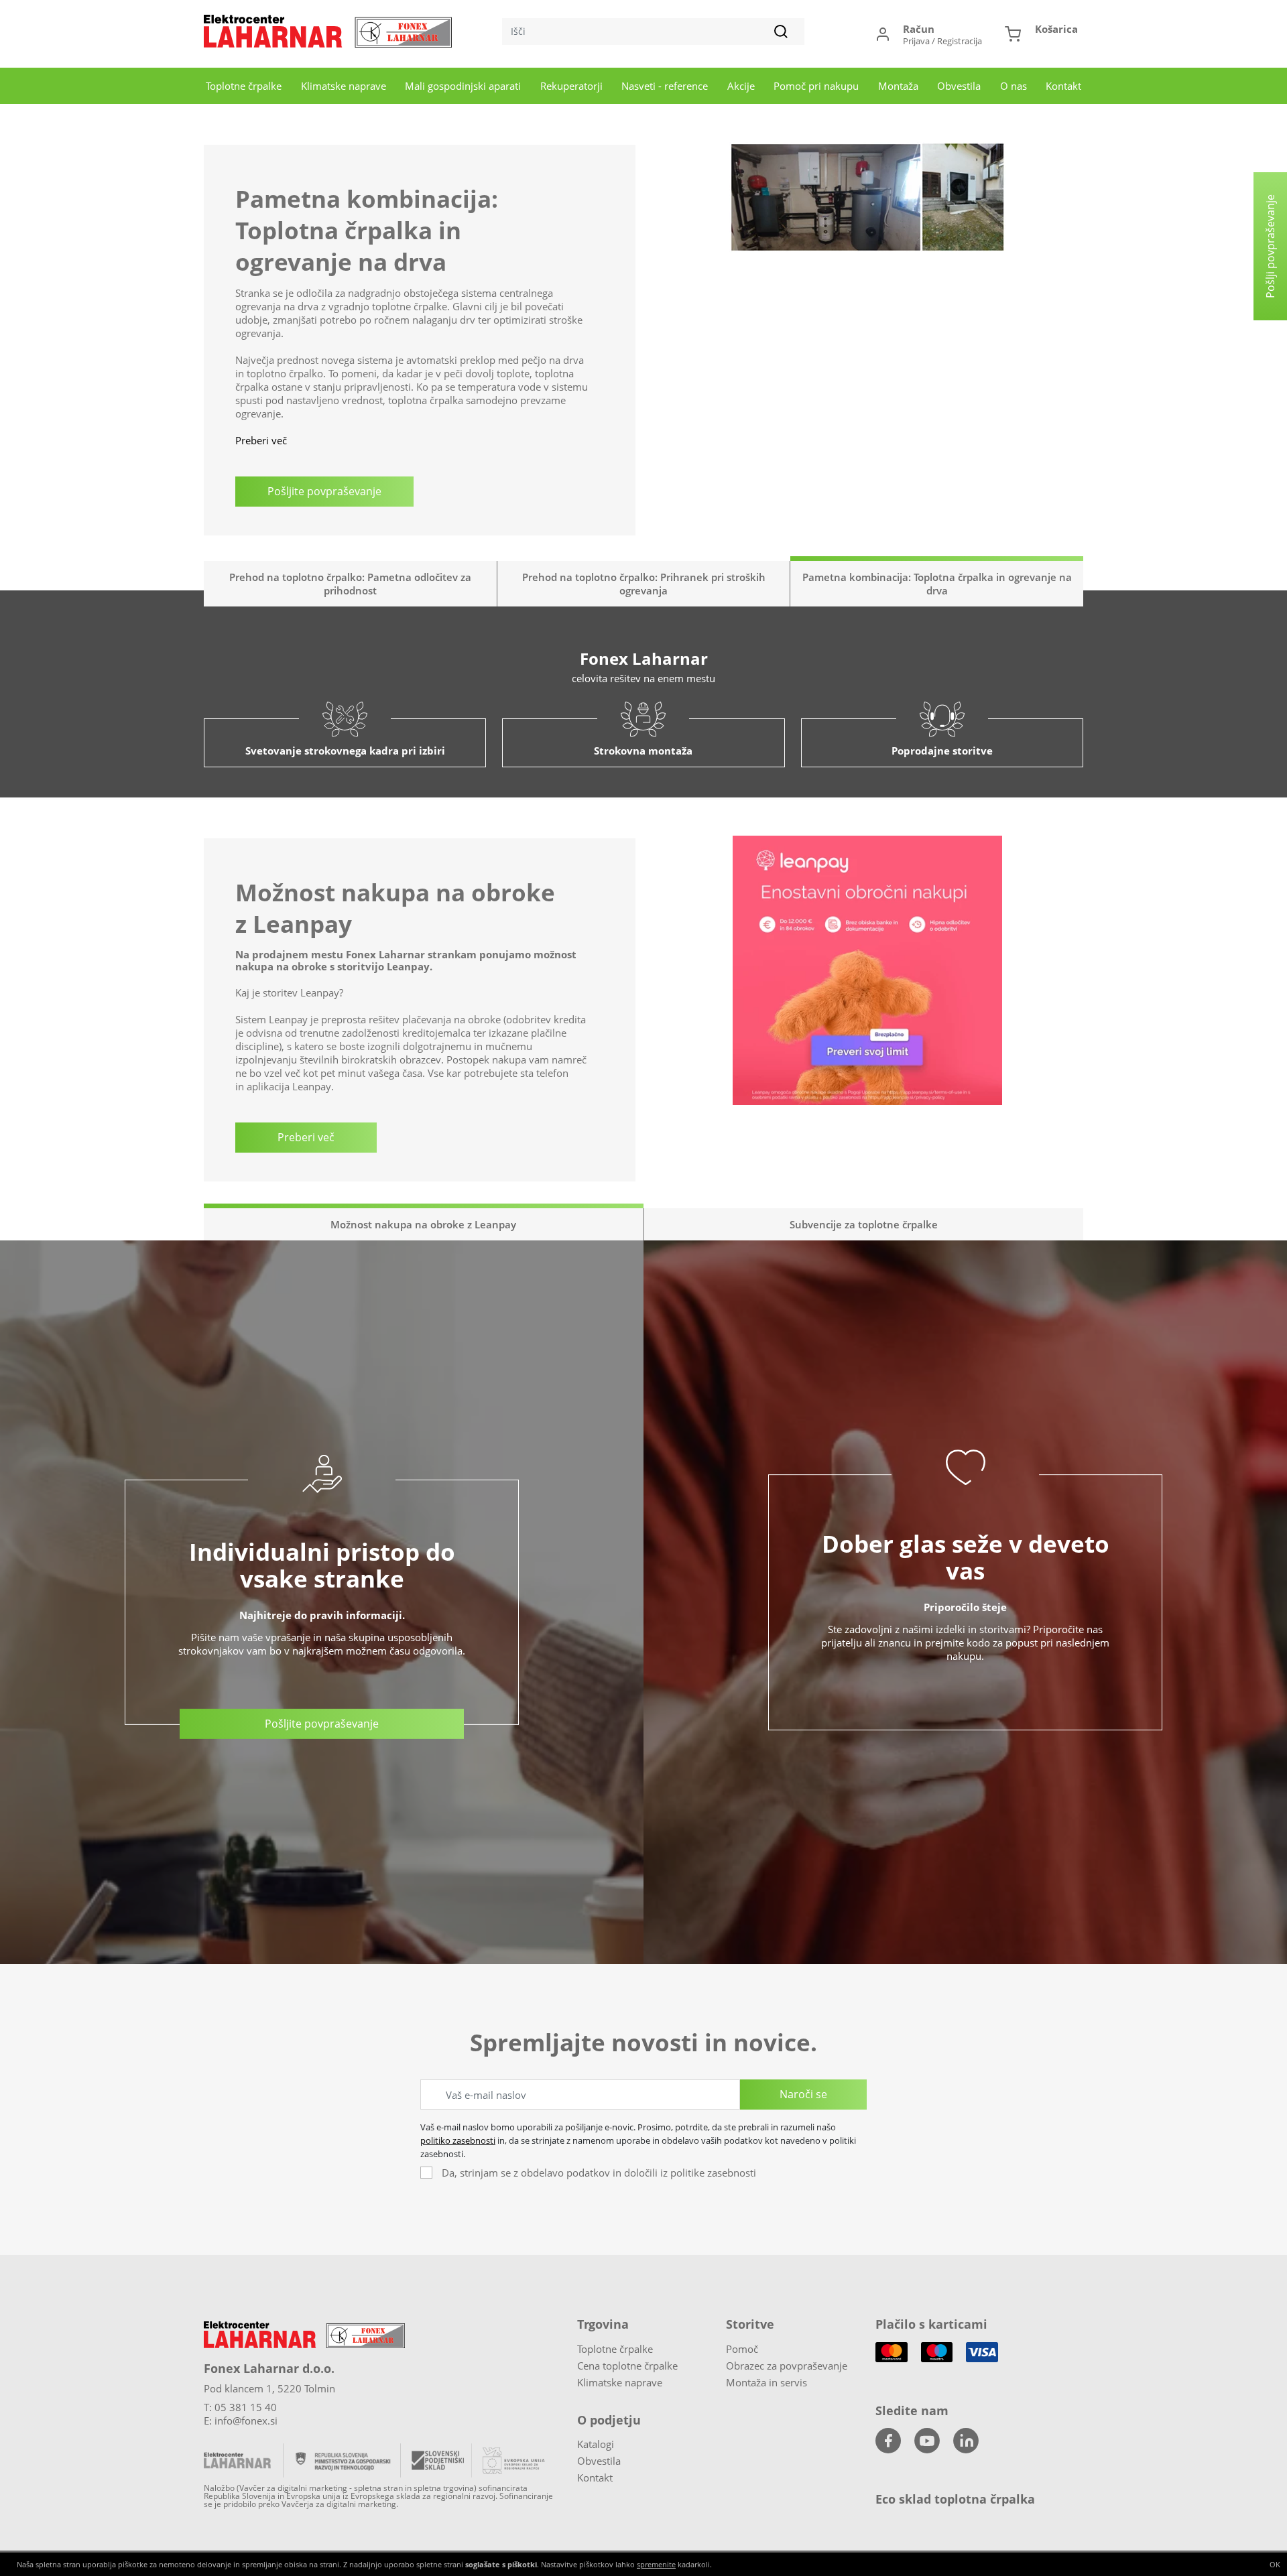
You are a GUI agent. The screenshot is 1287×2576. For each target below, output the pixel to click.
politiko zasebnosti (458, 2140)
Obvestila (959, 86)
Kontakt (1063, 86)
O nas (1014, 86)
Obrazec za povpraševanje (787, 2366)
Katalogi (596, 2444)
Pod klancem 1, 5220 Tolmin (269, 2388)
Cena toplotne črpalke (627, 2366)
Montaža (898, 86)
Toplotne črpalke (244, 86)
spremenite (656, 2564)
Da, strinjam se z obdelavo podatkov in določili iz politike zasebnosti (599, 2173)
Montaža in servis (767, 2382)
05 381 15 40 (246, 2407)
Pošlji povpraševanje (1270, 246)
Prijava (916, 41)
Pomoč (742, 2349)
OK (1275, 2564)
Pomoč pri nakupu (816, 86)
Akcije (741, 86)
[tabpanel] (643, 297)
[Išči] (781, 31)
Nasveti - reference (665, 86)
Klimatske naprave (344, 86)
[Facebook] (888, 2441)
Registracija (960, 41)
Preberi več (261, 373)
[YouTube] (927, 2441)
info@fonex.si (246, 2421)
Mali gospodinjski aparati (463, 86)
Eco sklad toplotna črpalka (955, 2499)
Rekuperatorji (571, 86)
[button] (1041, 34)
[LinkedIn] (966, 2441)
